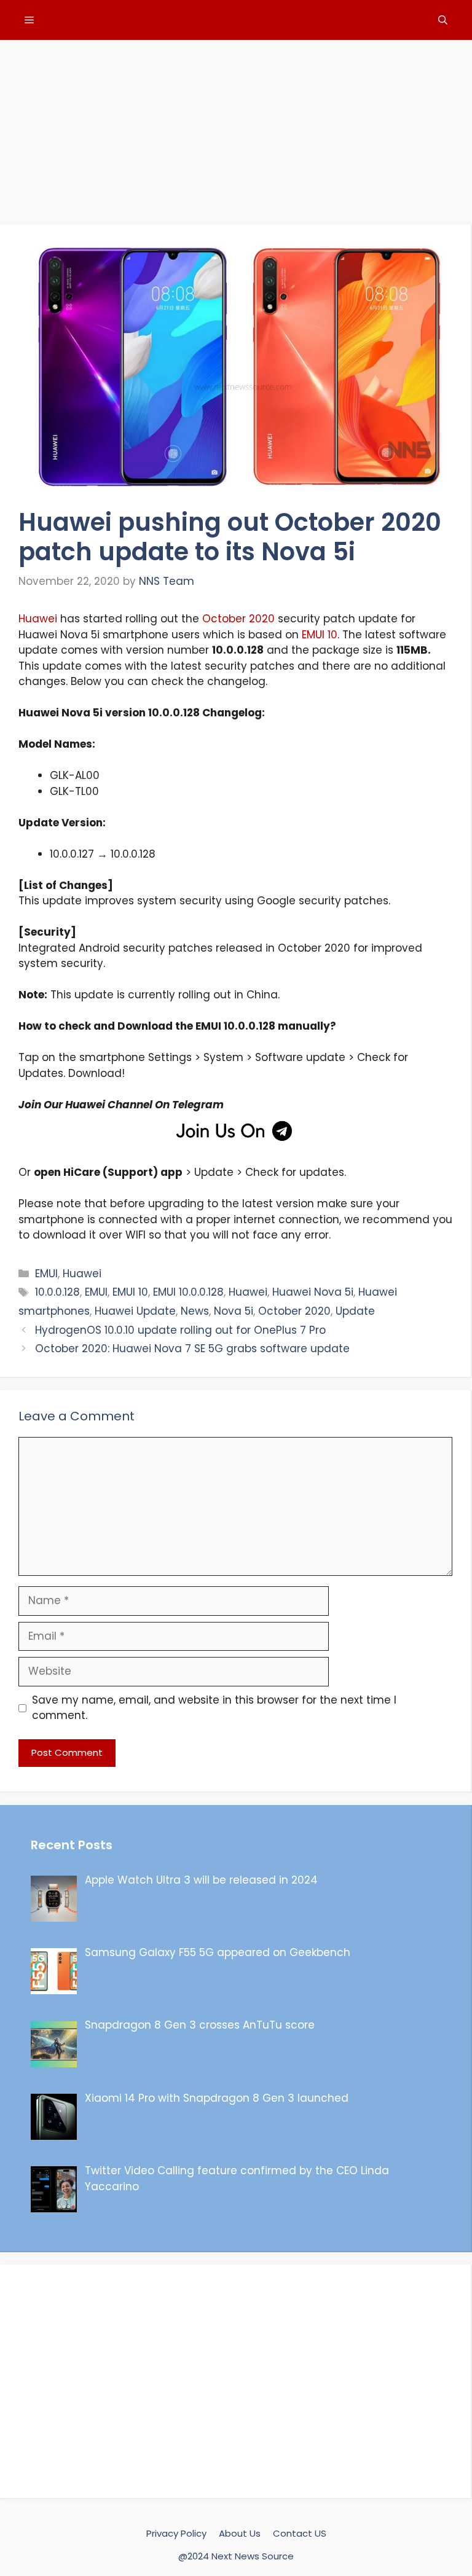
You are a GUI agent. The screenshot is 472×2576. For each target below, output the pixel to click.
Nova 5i (234, 1311)
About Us (240, 2533)
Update (355, 1311)
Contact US (300, 2533)
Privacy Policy (176, 2533)
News (195, 1311)
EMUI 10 (320, 635)
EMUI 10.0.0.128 (188, 1292)
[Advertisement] (236, 126)
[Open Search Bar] (443, 20)
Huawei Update (135, 1311)
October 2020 (238, 619)
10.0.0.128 (57, 1292)
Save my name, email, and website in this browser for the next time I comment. (214, 1708)
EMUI (46, 1274)
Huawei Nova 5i (313, 1292)
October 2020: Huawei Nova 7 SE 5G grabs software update (192, 1349)
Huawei (38, 619)
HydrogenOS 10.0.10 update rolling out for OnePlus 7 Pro (180, 1330)
